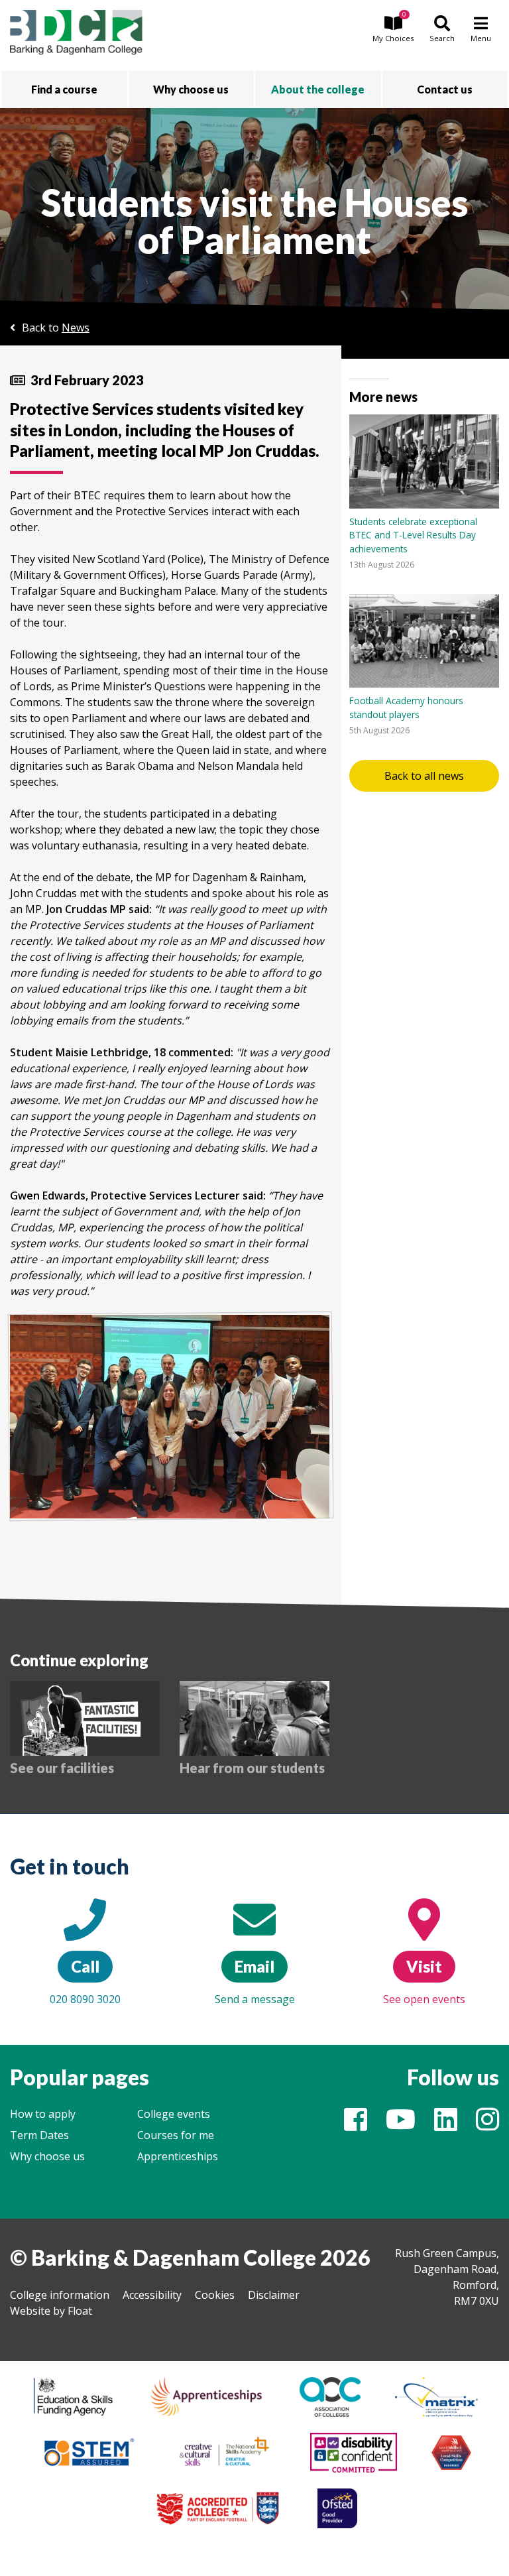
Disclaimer (274, 2295)
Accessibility (152, 2295)
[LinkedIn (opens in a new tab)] (446, 2125)
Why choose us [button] (191, 89)
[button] (393, 30)
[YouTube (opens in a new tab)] (401, 2125)
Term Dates (39, 2135)
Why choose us (47, 2156)
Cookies (215, 2295)
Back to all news (424, 776)
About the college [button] (318, 89)
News (76, 328)
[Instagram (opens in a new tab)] (487, 2125)
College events (174, 2114)
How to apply (43, 2114)
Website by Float (51, 2311)
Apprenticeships (178, 2156)
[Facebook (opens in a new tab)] (356, 2125)
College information (60, 2295)
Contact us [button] (445, 89)
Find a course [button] (64, 89)
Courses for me (176, 2135)
